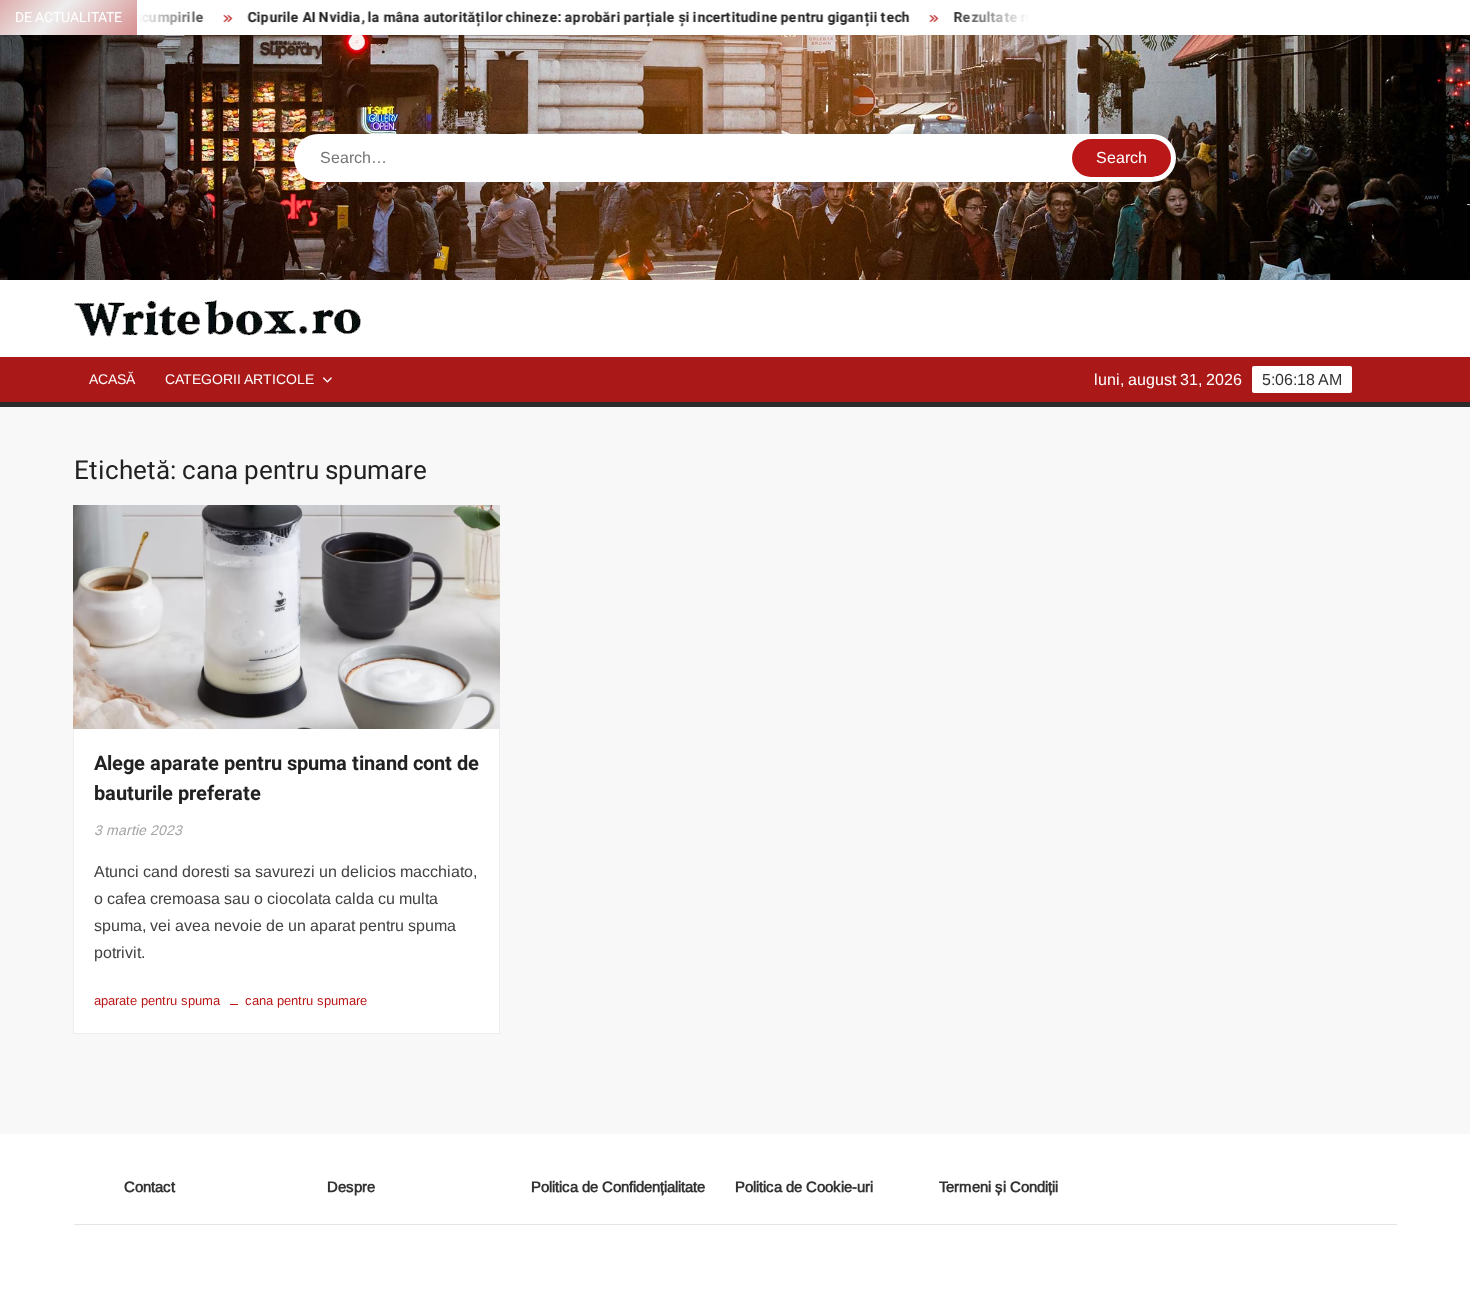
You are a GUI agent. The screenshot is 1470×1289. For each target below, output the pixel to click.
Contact (149, 1186)
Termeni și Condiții (998, 1186)
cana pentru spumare (306, 1000)
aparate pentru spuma (157, 1000)
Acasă (112, 379)
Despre (351, 1186)
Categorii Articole (239, 379)
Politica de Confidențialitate (618, 1186)
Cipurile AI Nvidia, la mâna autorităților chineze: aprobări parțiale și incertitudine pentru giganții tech (540, 17)
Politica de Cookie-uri (804, 1186)
